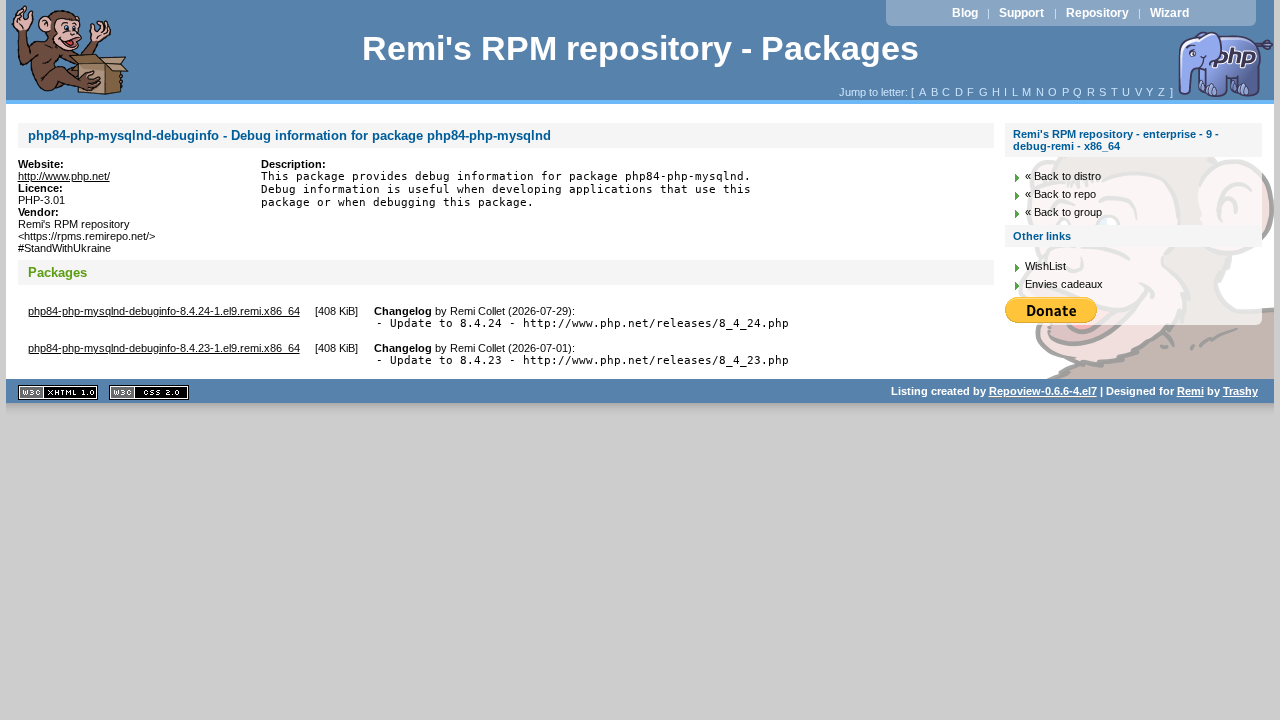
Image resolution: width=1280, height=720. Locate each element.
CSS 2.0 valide (149, 392)
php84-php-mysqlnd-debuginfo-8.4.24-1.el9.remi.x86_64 (164, 311)
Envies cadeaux (1064, 284)
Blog (965, 13)
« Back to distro (1063, 176)
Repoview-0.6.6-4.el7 (1043, 391)
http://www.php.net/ (64, 176)
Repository (1097, 13)
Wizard (1169, 13)
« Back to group (1063, 212)
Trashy (1240, 391)
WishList (1045, 266)
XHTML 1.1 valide (58, 392)
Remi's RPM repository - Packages (640, 48)
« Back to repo (1060, 194)
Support (1021, 13)
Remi (1190, 391)
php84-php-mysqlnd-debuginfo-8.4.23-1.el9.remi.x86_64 (164, 348)
